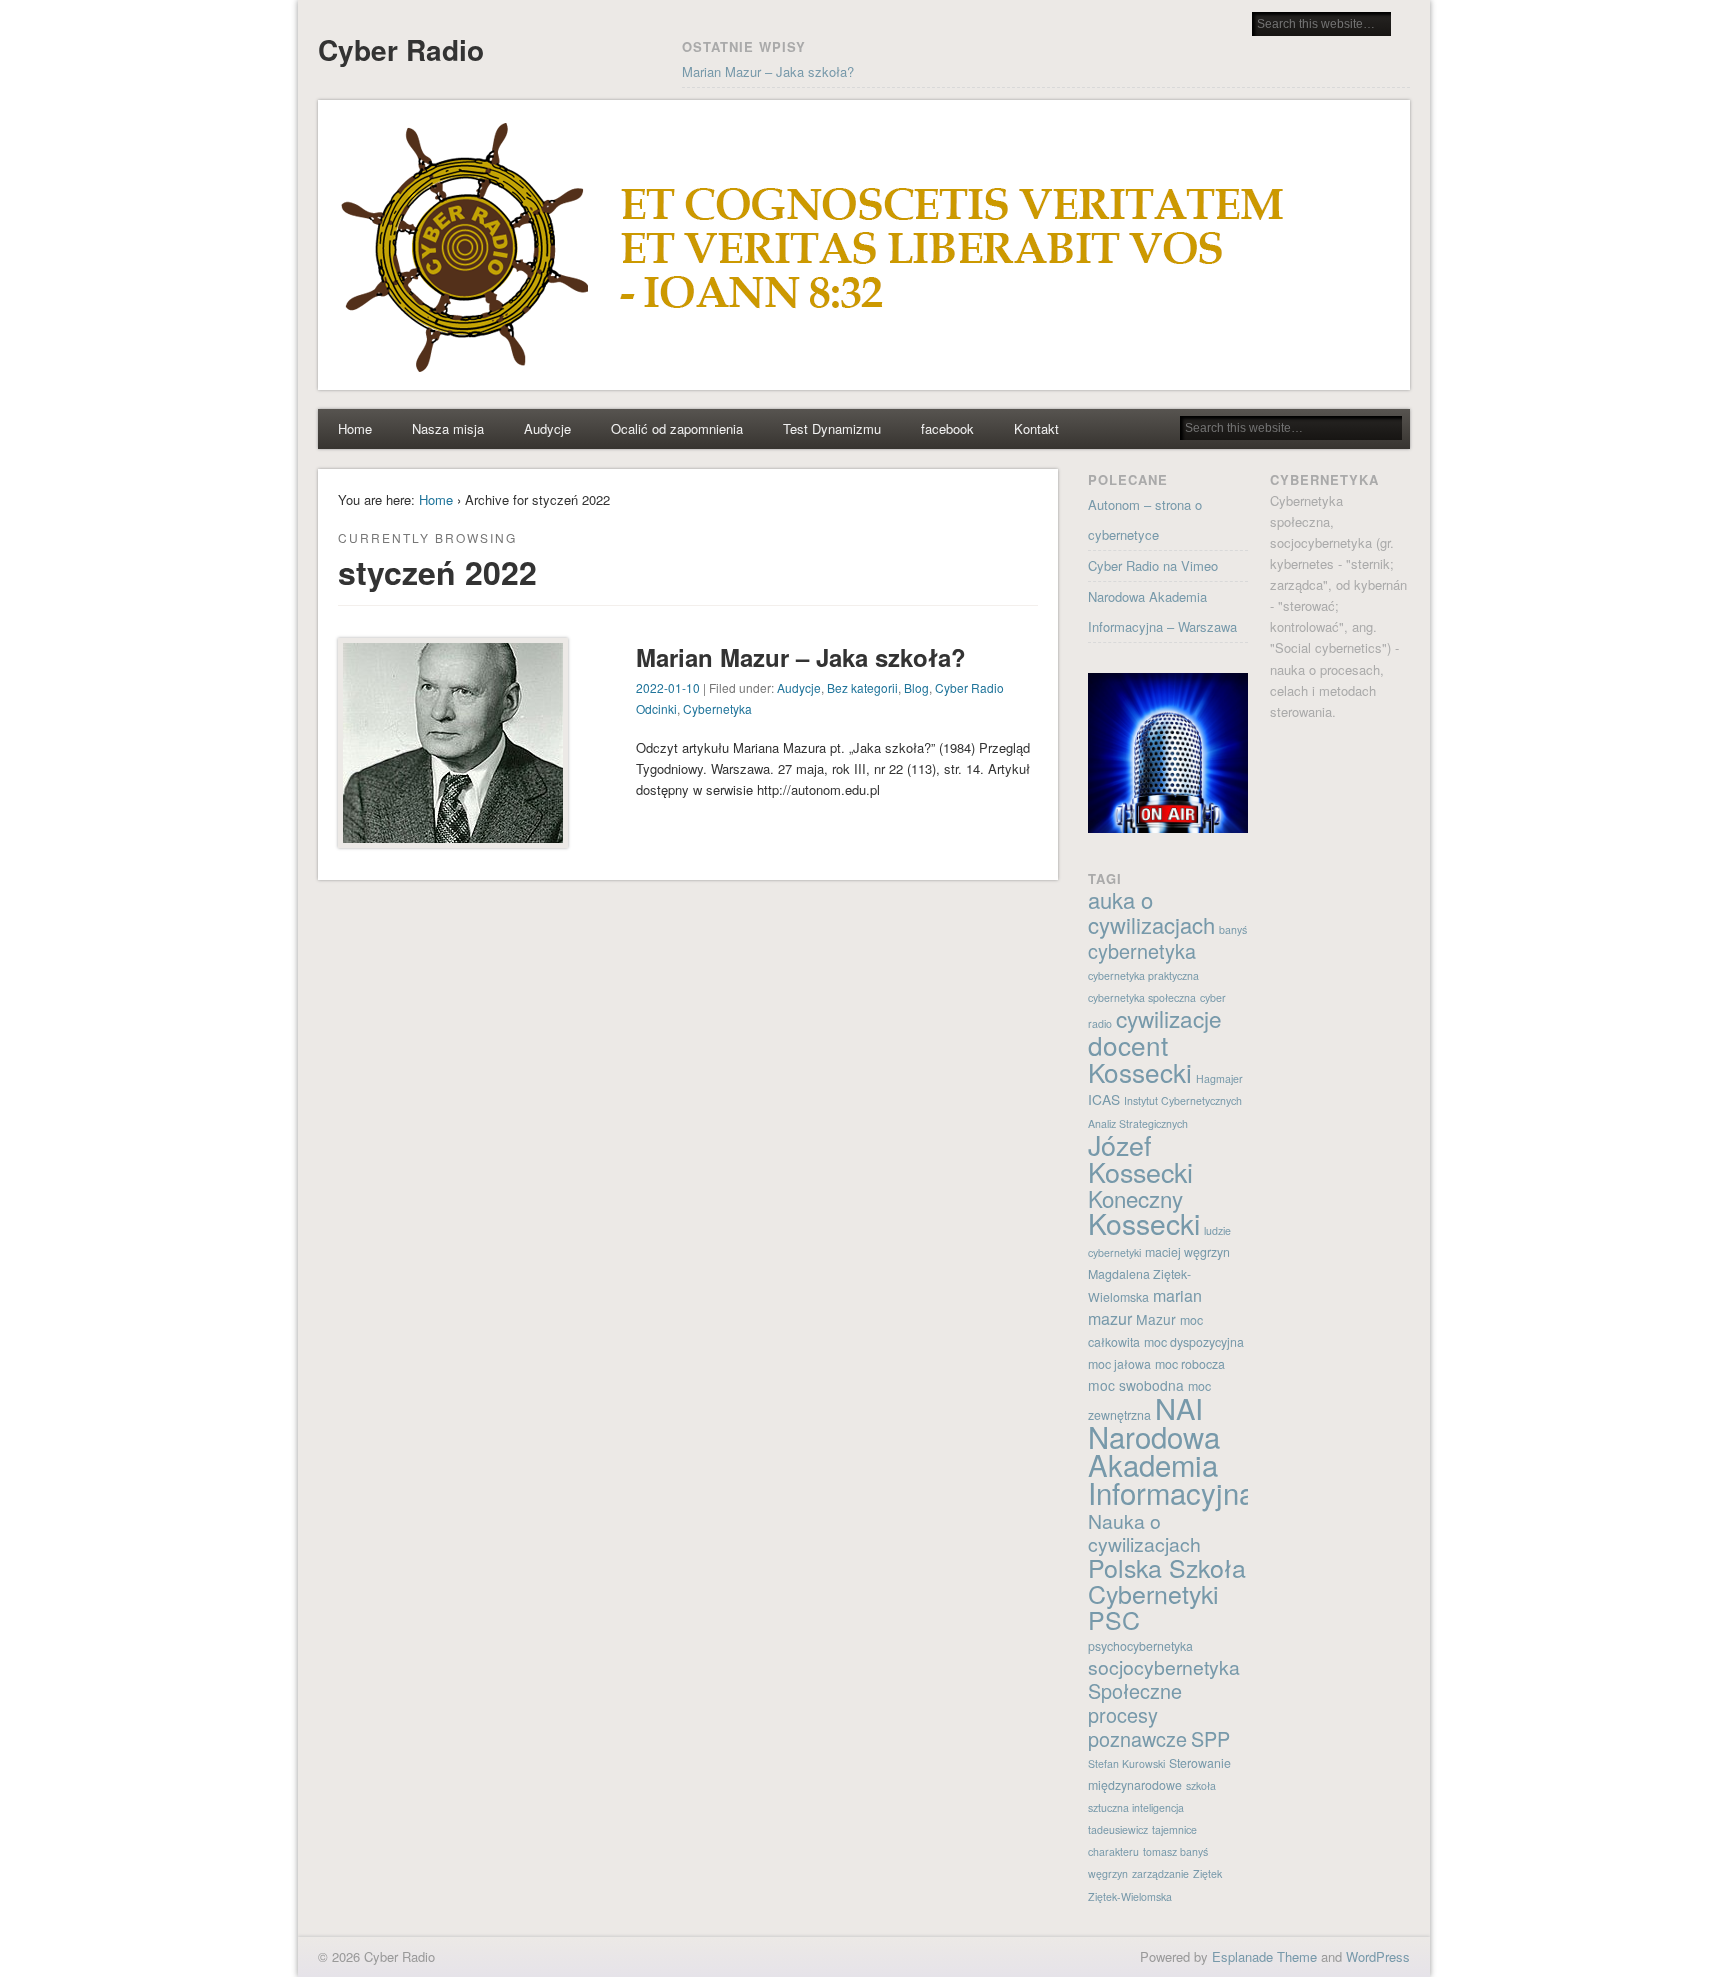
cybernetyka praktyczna (1143, 975)
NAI (1179, 1407)
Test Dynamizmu (832, 428)
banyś (1233, 929)
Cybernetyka (717, 708)
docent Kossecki (1140, 1058)
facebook (947, 428)
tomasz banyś (1175, 1851)
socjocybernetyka (1164, 1667)
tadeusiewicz (1118, 1829)
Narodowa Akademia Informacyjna (1171, 1464)
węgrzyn (1108, 1873)
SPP (1210, 1738)
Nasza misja (448, 428)
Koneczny (1135, 1198)
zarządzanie (1160, 1873)
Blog (916, 687)
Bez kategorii (862, 687)
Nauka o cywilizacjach (1144, 1532)
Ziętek (1207, 1873)
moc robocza (1190, 1364)
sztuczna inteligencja (1136, 1807)
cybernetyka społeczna (1142, 997)
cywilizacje (1169, 1018)
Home (355, 428)
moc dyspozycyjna (1194, 1342)
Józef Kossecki (1140, 1158)
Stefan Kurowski (1126, 1763)
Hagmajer (1219, 1078)
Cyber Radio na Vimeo (1153, 565)
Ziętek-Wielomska (1130, 1896)
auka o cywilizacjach (1151, 912)
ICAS (1104, 1099)
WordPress (1378, 1956)
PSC (1114, 1619)
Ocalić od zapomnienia (677, 428)
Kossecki (1144, 1223)
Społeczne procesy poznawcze (1137, 1714)
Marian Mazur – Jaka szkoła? (768, 71)
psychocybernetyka (1140, 1646)
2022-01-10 (668, 687)
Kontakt (1036, 428)
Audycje (547, 428)
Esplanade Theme (1264, 1956)
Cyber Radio (401, 49)
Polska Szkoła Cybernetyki (1167, 1580)
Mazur (1156, 1319)
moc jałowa (1119, 1364)
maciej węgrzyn (1187, 1252)
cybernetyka (1142, 950)
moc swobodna (1136, 1385)
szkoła (1201, 1785)
